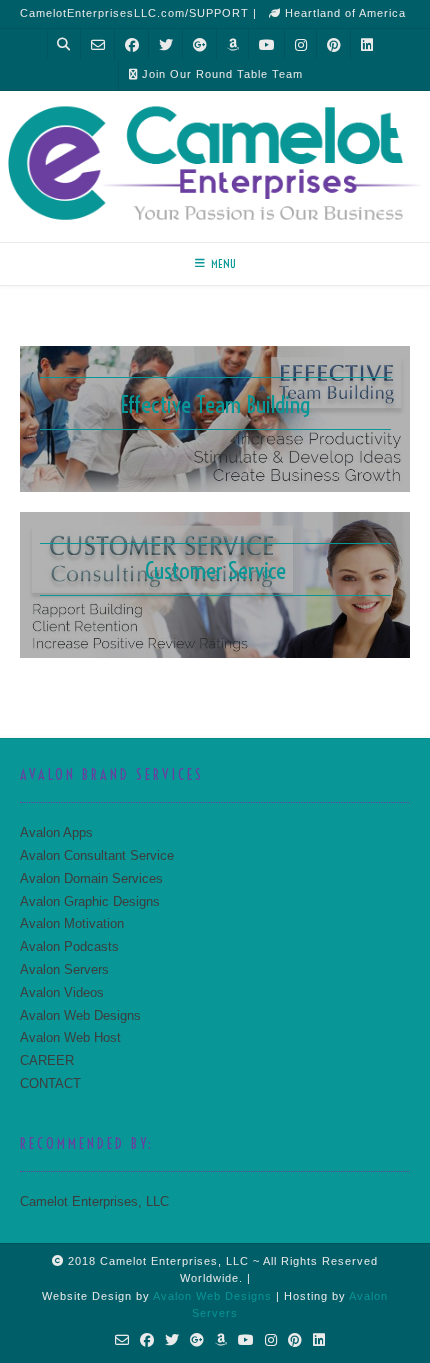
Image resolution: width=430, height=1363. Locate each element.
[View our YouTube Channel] (267, 44)
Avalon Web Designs (80, 1015)
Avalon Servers (64, 969)
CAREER (47, 1060)
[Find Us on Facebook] (132, 44)
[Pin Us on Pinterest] (334, 44)
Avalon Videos (62, 992)
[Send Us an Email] (98, 44)
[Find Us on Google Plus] (200, 44)
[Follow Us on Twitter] (166, 44)
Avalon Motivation (72, 923)
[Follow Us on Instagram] (301, 44)
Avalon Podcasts (69, 946)
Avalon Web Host (70, 1037)
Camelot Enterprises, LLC (94, 1201)
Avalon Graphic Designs (90, 901)
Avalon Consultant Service (97, 855)
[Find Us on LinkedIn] (367, 44)
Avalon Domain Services (91, 878)
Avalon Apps (56, 832)
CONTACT (50, 1083)
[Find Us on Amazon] (233, 44)
